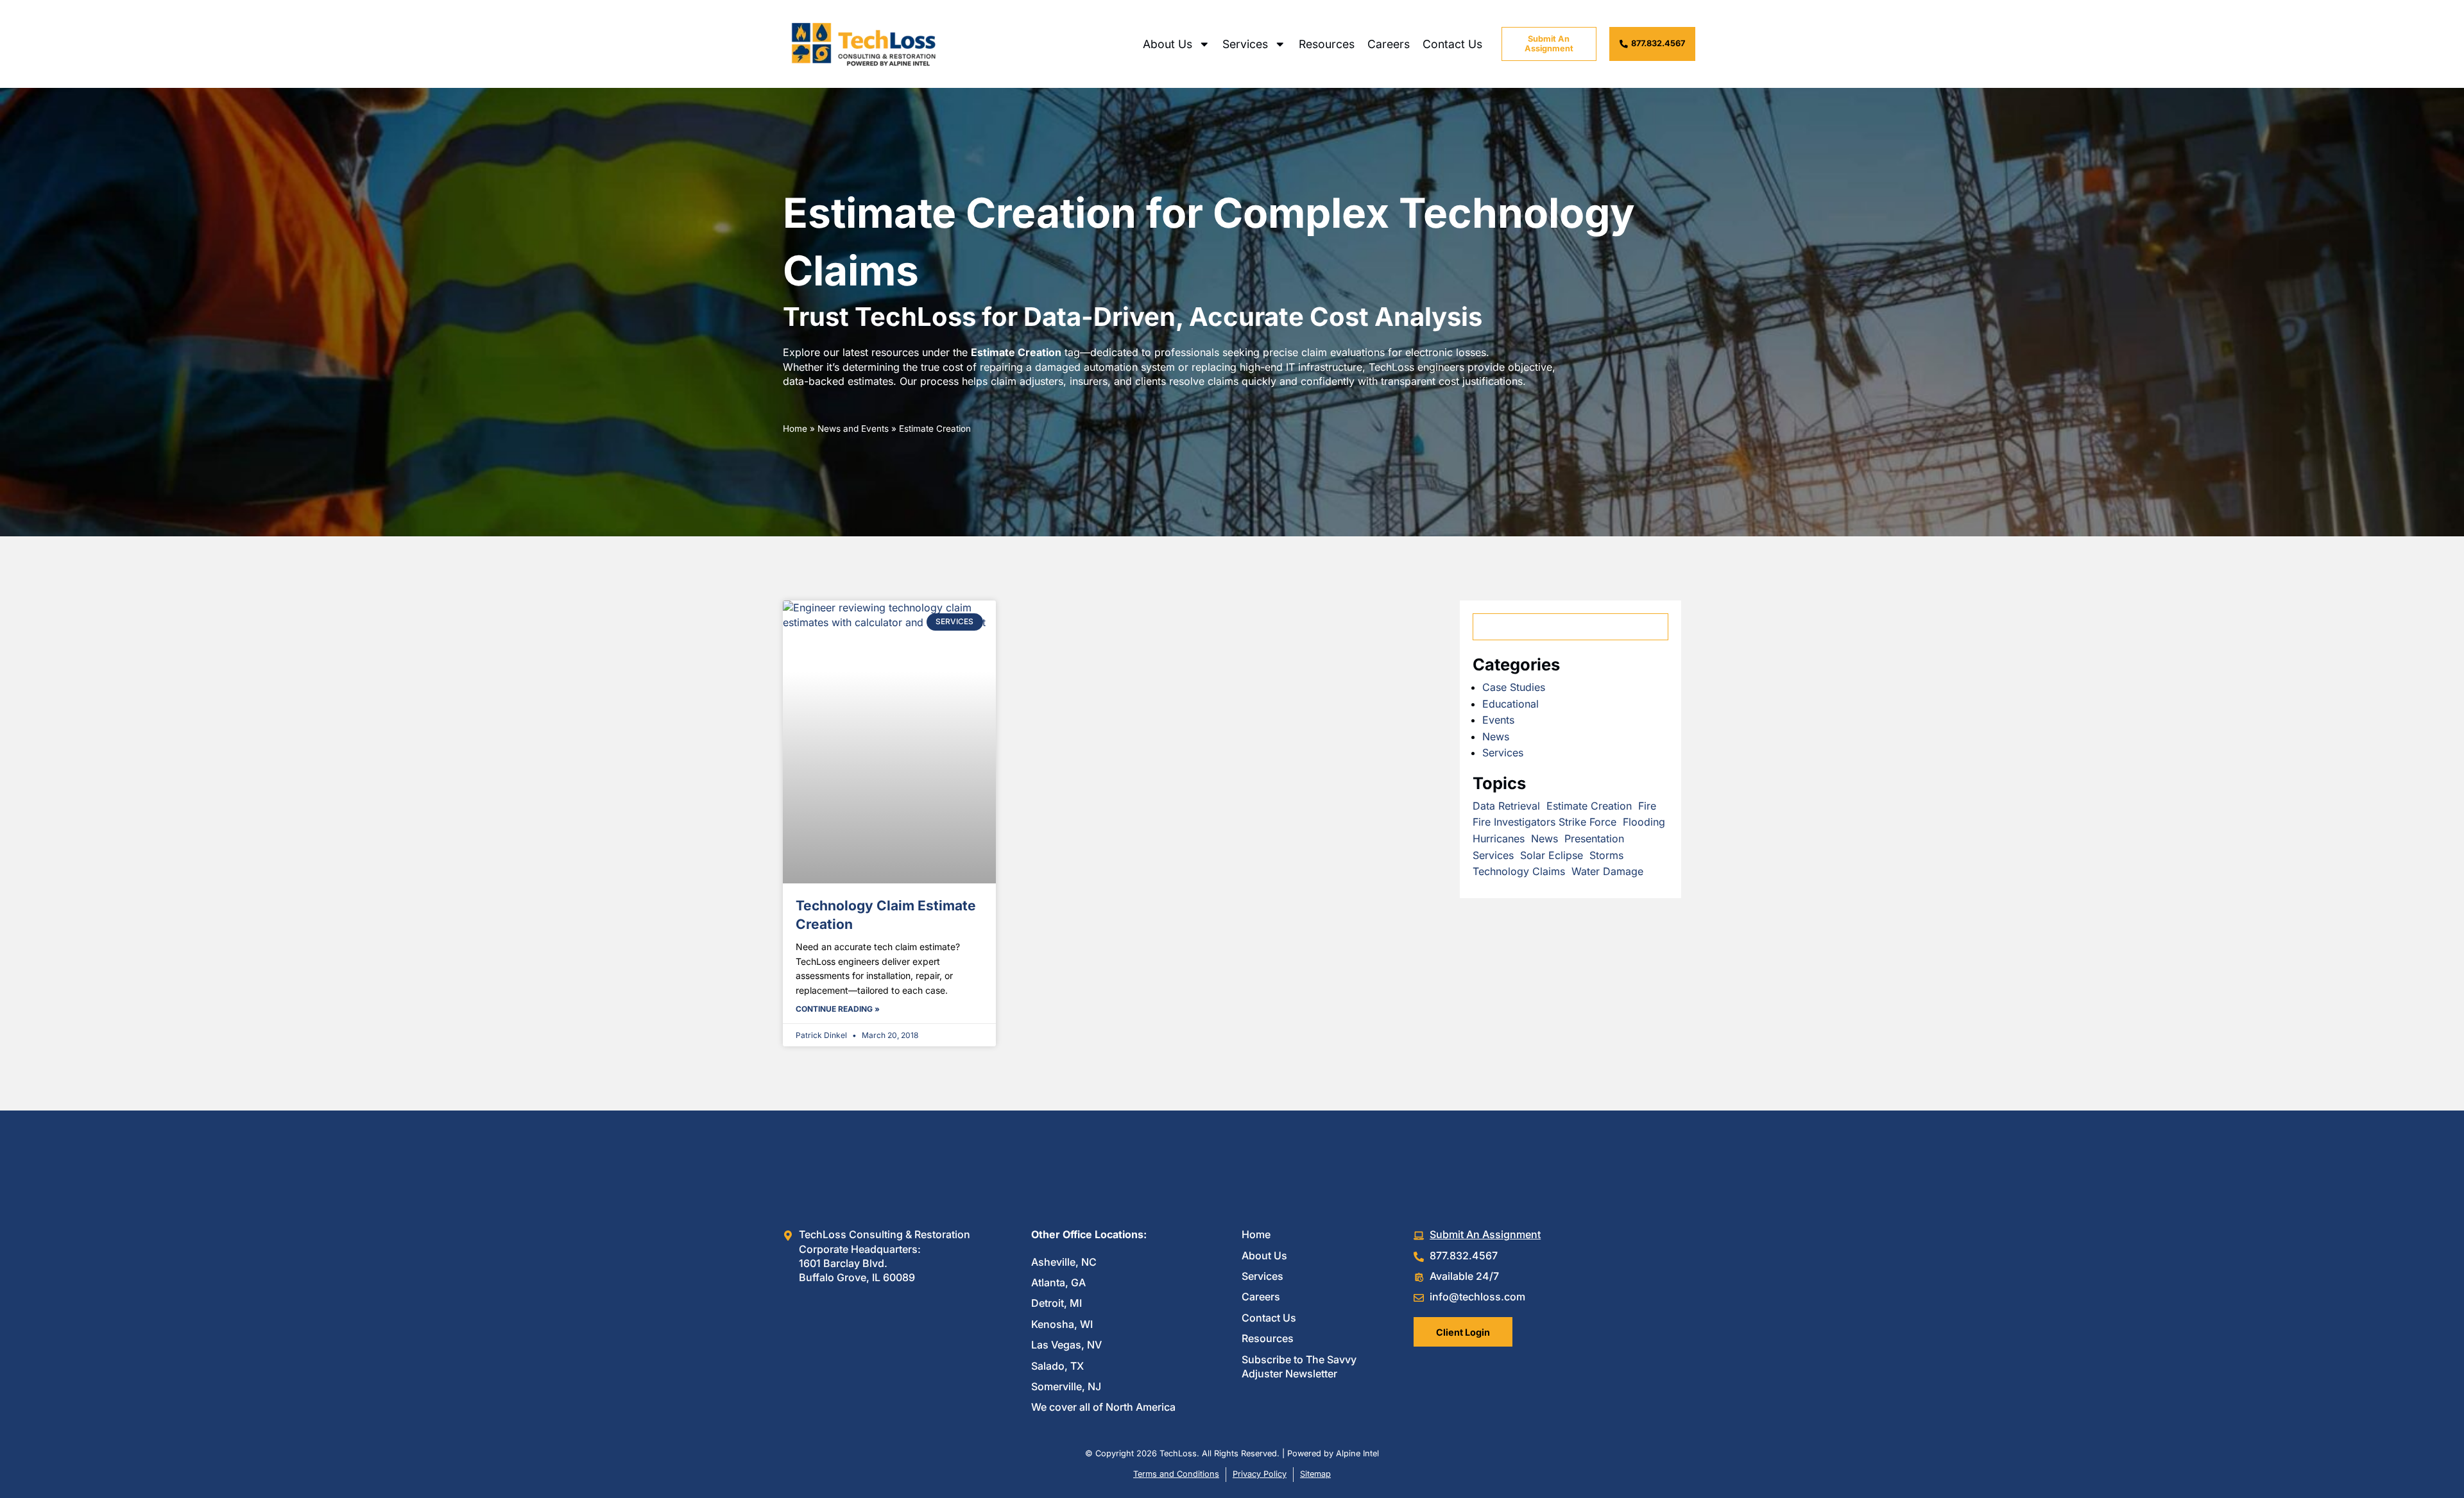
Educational (1510, 704)
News (1496, 736)
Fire (1647, 806)
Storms (1606, 855)
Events (1498, 720)
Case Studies (1514, 687)
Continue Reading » (838, 1009)
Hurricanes (1499, 838)
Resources (1327, 44)
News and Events (853, 429)
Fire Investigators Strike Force (1544, 822)
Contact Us (1452, 44)
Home (795, 429)
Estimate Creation (1589, 806)
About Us (1168, 44)
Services (1245, 44)
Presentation (1594, 838)
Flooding (1644, 822)
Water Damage (1607, 871)
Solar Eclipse (1552, 855)
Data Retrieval (1506, 806)
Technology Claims (1519, 871)
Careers (1389, 44)
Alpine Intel (1357, 1453)
